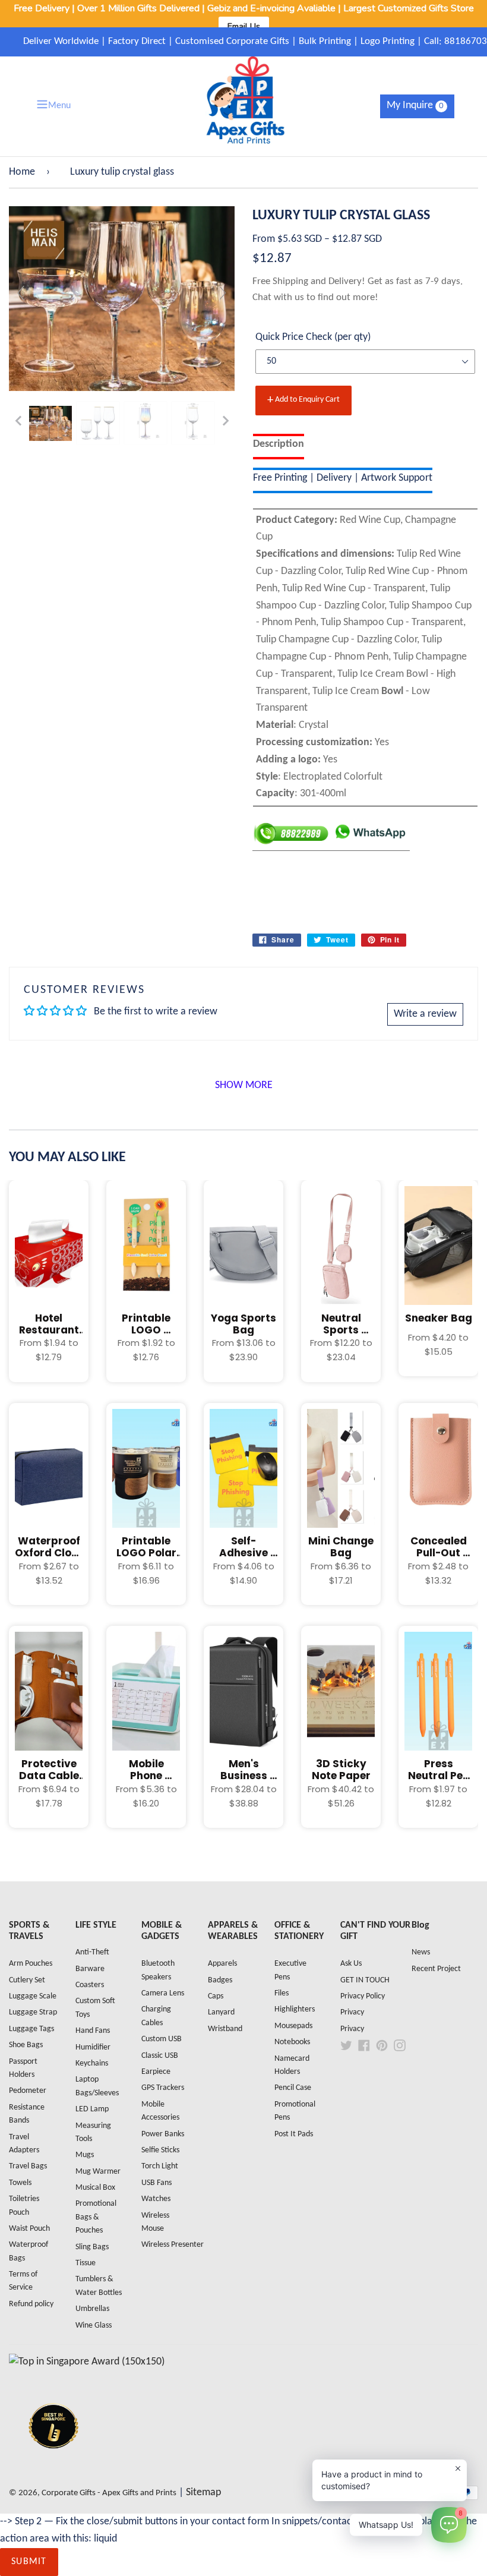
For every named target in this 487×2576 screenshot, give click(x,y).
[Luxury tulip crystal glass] (50, 424)
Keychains (92, 2063)
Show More (244, 1085)
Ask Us (351, 1964)
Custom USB (162, 2039)
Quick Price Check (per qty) (313, 337)
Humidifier (93, 2047)
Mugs (85, 2155)
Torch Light (160, 2166)
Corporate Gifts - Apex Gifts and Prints (109, 2493)
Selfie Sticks (160, 2150)
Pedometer (28, 2091)
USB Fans (156, 2183)
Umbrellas (92, 2309)
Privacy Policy (363, 1996)
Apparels (222, 1964)
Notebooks (292, 2042)
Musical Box (95, 2188)
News (421, 1952)
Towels (20, 2183)
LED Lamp (92, 2109)
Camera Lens (163, 1993)
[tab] (279, 447)
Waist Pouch (29, 2229)
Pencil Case (293, 2088)
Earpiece (156, 2072)
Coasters (90, 1985)
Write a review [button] (425, 1014)
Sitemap (203, 2493)
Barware (90, 1969)
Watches (156, 2199)
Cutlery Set (27, 1980)
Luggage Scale (33, 1996)
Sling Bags (92, 2247)
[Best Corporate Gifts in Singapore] (53, 2464)
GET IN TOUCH (365, 1980)
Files (282, 1993)
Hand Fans (93, 2031)
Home (22, 172)
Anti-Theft (92, 1952)
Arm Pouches (31, 1964)
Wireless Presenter (173, 2245)
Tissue (86, 2263)
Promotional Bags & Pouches (96, 2217)
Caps (216, 1996)
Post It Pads (294, 2134)
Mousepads (293, 2026)
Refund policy (31, 2304)
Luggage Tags (31, 2029)
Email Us (244, 26)
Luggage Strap (33, 2012)
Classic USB (160, 2056)
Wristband (225, 2029)
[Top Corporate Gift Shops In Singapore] (87, 2362)
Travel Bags (28, 2166)
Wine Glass (94, 2326)
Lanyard (221, 2012)
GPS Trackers (163, 2088)
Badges (220, 1980)
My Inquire (415, 105)
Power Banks (163, 2134)
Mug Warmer (98, 2172)
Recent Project (436, 1969)
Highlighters (295, 2009)
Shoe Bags (26, 2045)
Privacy (352, 2012)
